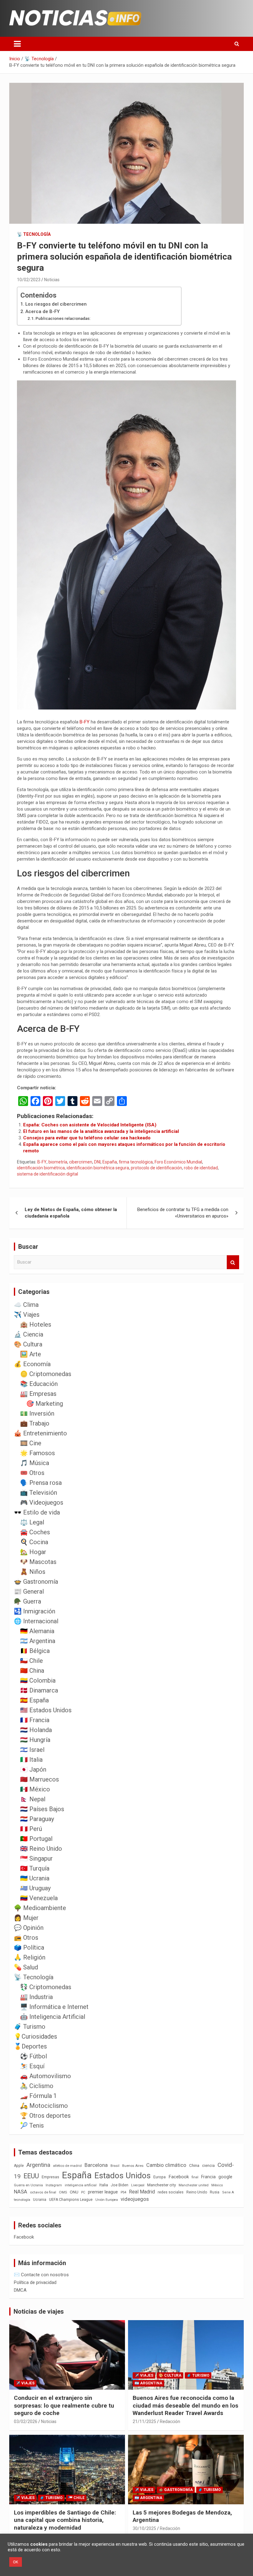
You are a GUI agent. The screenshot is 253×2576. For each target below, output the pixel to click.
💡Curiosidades (35, 2036)
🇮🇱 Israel (32, 1750)
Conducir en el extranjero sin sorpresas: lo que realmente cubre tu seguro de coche (64, 2405)
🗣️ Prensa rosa (41, 1483)
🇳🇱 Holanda (36, 1730)
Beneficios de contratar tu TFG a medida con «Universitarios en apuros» (183, 1213)
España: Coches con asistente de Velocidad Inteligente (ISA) (90, 1125)
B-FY (85, 722)
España (110, 1162)
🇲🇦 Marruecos (39, 1779)
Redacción (170, 2421)
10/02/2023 (29, 280)
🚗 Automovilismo (46, 2076)
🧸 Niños (33, 1572)
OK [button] (16, 2562)
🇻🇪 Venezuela (39, 1898)
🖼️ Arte (31, 1354)
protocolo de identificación (156, 1168)
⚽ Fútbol (33, 2056)
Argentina (38, 2165)
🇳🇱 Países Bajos (42, 1809)
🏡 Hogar (33, 1552)
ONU (74, 2192)
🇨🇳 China (32, 1671)
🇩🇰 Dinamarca (39, 1690)
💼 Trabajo (35, 1423)
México (217, 2185)
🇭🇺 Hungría (35, 1740)
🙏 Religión (30, 1957)
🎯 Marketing (45, 1404)
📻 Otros (26, 1938)
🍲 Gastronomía (36, 1582)
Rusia (215, 2192)
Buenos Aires (133, 2166)
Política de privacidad (35, 2282)
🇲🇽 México (35, 1789)
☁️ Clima (26, 1305)
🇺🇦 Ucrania (35, 1878)
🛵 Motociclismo (44, 2106)
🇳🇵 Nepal (33, 1799)
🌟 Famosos (37, 1453)
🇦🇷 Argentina (38, 1641)
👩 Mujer (26, 1918)
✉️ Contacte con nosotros (41, 2275)
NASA (21, 2192)
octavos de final (43, 2192)
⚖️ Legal (32, 1522)
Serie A (228, 2192)
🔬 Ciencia (29, 1334)
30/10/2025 (144, 2528)
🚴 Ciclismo (37, 2086)
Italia (104, 2185)
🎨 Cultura (28, 1344)
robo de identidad (201, 1168)
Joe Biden (120, 2185)
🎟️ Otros (32, 1473)
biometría (58, 1162)
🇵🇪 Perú (31, 1829)
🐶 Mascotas (38, 1562)
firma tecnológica (136, 1162)
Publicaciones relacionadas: (63, 318)
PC (83, 2192)
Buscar (233, 1262)
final (195, 2177)
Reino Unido (197, 2192)
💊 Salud (26, 1967)
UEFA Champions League (71, 2200)
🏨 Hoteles (36, 1324)
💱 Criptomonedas (46, 1987)
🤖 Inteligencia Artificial (53, 2017)
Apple (19, 2166)
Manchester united (194, 2185)
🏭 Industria (36, 1997)
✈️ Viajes (27, 1315)
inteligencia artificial (81, 2185)
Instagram (54, 2185)
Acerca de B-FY (42, 311)
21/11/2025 (144, 2421)
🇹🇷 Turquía (35, 1868)
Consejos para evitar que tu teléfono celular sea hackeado (87, 1138)
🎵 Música (35, 1463)
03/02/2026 (26, 2421)
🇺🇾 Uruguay (35, 1888)
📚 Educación (39, 1384)
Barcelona (96, 2165)
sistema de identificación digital (48, 1174)
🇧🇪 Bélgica (35, 1651)
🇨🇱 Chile (31, 1661)
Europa (160, 2177)
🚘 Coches (35, 1532)
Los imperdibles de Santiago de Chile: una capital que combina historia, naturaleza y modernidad (65, 2520)
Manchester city (162, 2185)
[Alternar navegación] (17, 44)
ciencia (208, 2165)
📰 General (29, 1591)
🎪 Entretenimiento (40, 1433)
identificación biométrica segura (98, 1168)
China (194, 2165)
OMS (63, 2192)
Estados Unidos (122, 2176)
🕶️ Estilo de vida (37, 1512)
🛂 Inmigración (35, 1611)
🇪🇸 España (34, 1700)
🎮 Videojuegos (42, 1502)
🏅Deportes (30, 2046)
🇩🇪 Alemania (37, 1631)
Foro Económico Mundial (178, 1162)
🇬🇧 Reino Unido (41, 1849)
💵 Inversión (37, 1413)
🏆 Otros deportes (45, 2116)
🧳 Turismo (30, 2027)
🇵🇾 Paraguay (37, 1819)
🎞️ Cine (31, 1443)
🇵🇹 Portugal (36, 1839)
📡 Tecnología (34, 234)
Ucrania (40, 2200)
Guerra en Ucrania (28, 2185)
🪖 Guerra (27, 1601)
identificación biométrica (41, 1168)
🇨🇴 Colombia (38, 1680)
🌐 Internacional (36, 1621)
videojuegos (135, 2199)
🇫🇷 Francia (35, 1720)
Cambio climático (166, 2165)
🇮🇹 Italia (31, 1760)
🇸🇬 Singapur (36, 1858)
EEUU (31, 2176)
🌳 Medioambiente (40, 1908)
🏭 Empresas (38, 1394)
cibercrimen (81, 1162)
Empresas (50, 2177)
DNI (97, 1162)
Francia (208, 2177)
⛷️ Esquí (32, 2066)
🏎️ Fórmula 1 (38, 2096)
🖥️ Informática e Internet (54, 2007)
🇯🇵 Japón (33, 1769)
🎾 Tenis (32, 2125)
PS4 (123, 2192)
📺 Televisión (39, 1493)
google (225, 2177)
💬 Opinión (29, 1928)
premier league (103, 2192)
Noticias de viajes (39, 2311)
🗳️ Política (29, 1947)
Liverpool (138, 2185)
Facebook (179, 2177)
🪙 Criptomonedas (46, 1374)
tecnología (22, 2200)
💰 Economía (32, 1364)
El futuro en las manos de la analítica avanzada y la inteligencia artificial (101, 1131)
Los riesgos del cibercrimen (56, 304)
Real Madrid (142, 2192)
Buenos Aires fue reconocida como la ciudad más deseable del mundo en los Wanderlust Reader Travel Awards (185, 2405)
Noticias (52, 280)
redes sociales (171, 2192)
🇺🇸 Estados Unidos (46, 1710)
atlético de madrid (67, 2166)
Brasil (115, 2166)
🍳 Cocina (34, 1542)
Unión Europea (107, 2200)
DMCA (20, 2290)
